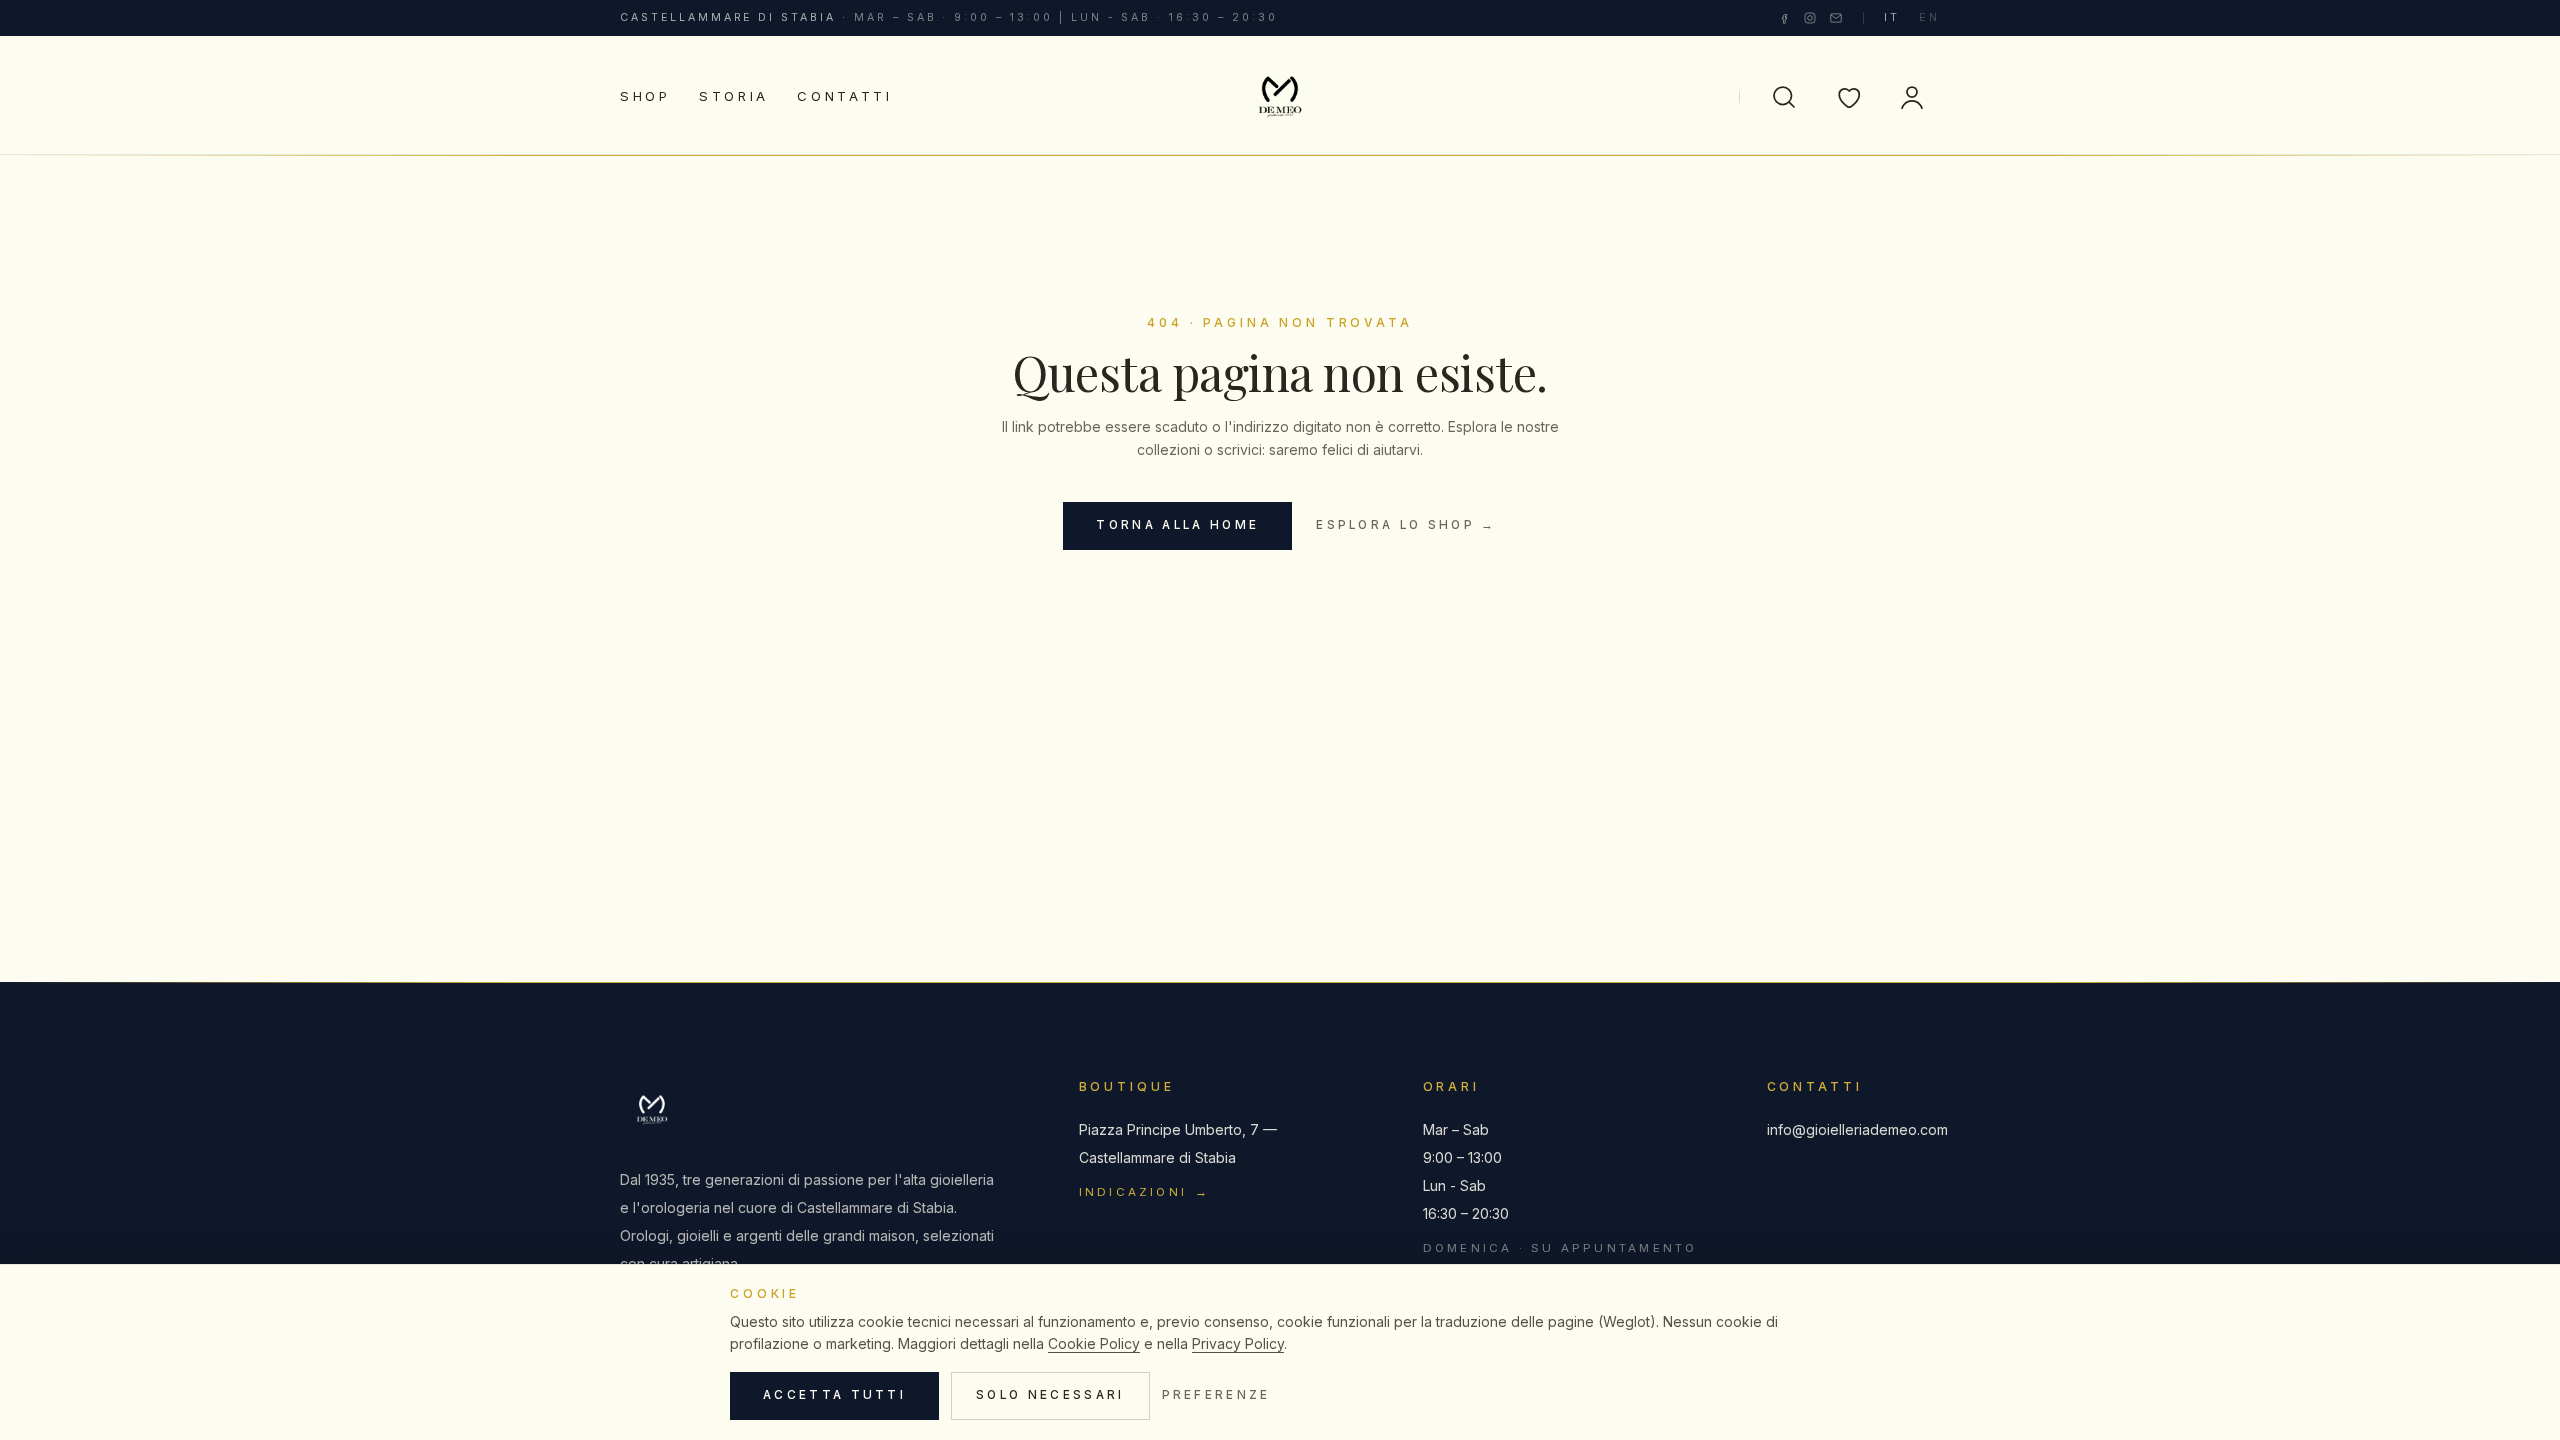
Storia (734, 96)
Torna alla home (1177, 525)
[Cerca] (1784, 97)
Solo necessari (1050, 1395)
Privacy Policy (1238, 1343)
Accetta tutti (834, 1395)
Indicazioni (1145, 1192)
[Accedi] (1912, 97)
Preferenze (1216, 1395)
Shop (645, 96)
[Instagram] (1810, 18)
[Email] (1836, 18)
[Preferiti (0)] (1848, 97)
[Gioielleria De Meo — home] (1280, 97)
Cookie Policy (1094, 1343)
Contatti (845, 96)
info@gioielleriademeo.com (1853, 1129)
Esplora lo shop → (1406, 525)
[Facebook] (1784, 18)
